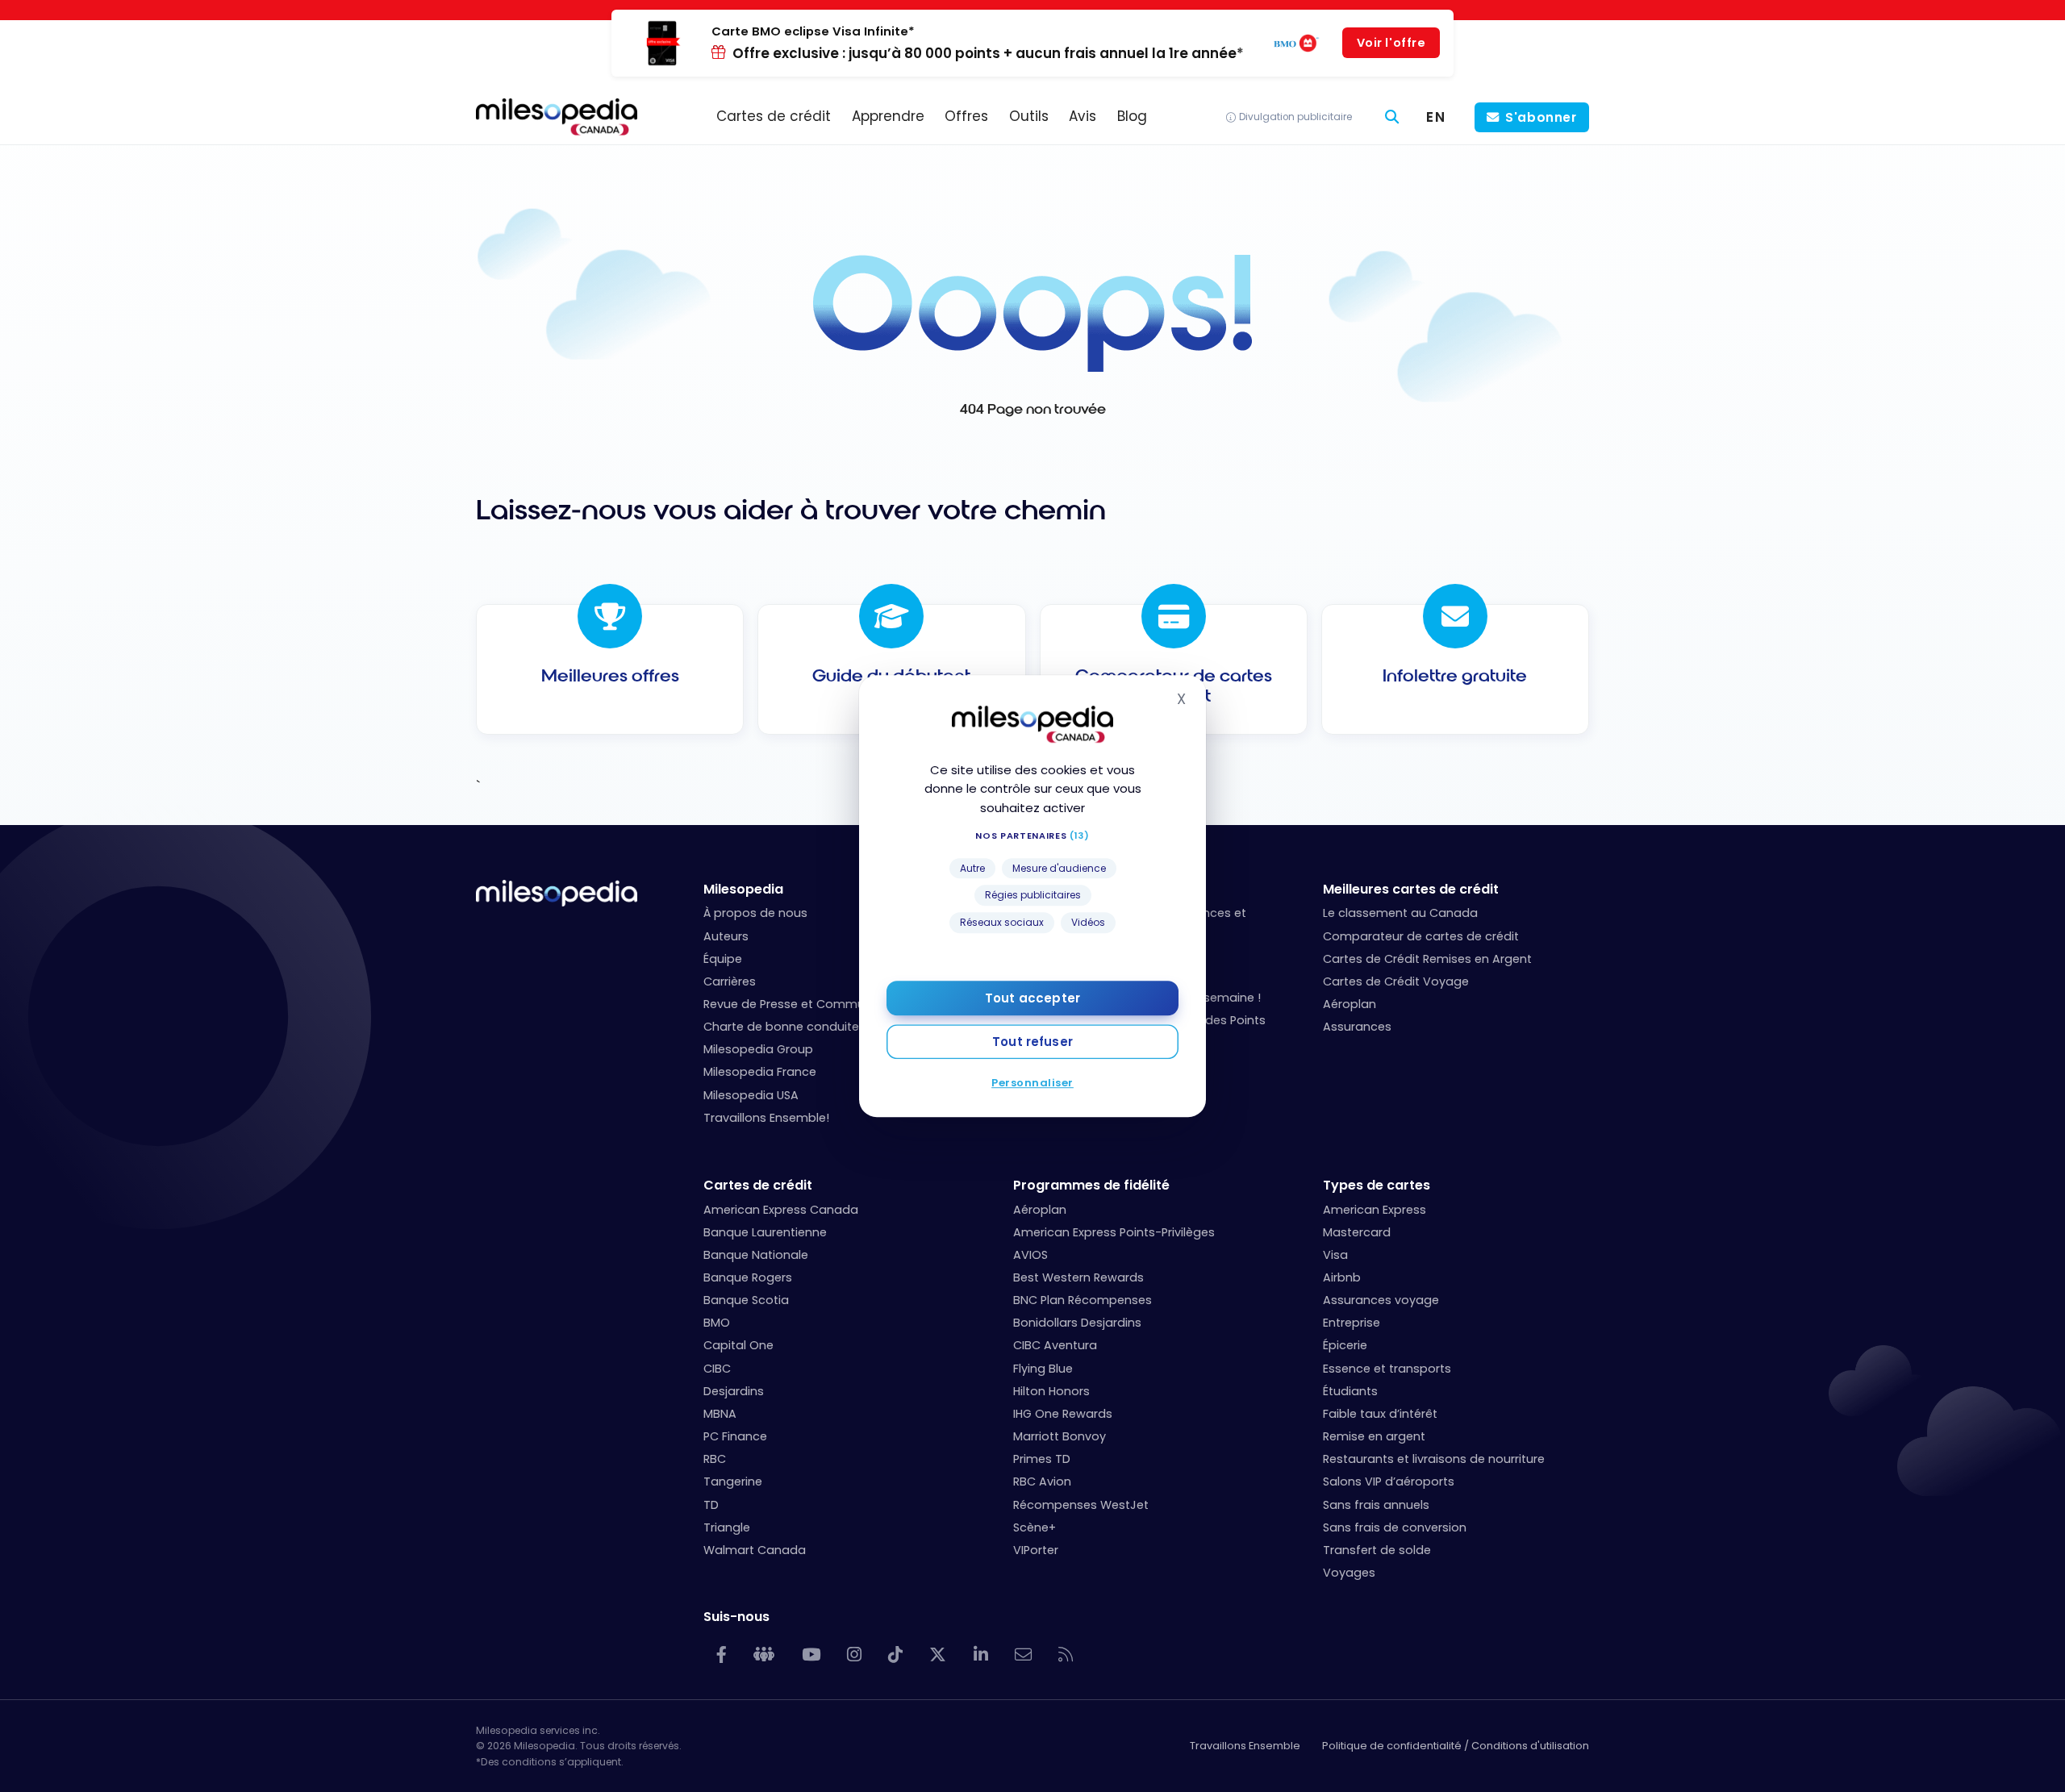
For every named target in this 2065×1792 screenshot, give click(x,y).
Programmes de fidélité (1091, 1185)
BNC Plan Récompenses (1083, 1300)
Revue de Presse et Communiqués (803, 1004)
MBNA (720, 1414)
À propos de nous (755, 913)
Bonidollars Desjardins (1077, 1323)
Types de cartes (1377, 1185)
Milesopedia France (760, 1072)
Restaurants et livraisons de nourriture (1434, 1459)
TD (711, 1505)
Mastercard (1357, 1232)
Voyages (1349, 1573)
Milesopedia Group (758, 1049)
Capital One (738, 1345)
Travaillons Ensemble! (766, 1118)
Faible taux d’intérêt (1380, 1414)
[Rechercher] (1392, 117)
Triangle (727, 1527)
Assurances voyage (1381, 1300)
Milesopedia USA (751, 1095)
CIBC (717, 1369)
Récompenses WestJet (1081, 1505)
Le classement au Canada (1400, 913)
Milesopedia (743, 889)
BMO (717, 1323)
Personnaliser (1032, 1083)
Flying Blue (1043, 1369)
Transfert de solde (1377, 1550)
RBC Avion (1042, 1482)
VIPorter (1036, 1550)
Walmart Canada (755, 1550)
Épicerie (1345, 1345)
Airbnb (1342, 1277)
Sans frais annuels (1376, 1505)
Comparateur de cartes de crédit (1421, 936)
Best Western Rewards (1078, 1277)
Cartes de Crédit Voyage (1396, 981)
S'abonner (1541, 117)
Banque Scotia (746, 1300)
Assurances (1357, 1027)
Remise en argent (1374, 1436)
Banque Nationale (756, 1255)
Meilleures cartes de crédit (1411, 889)
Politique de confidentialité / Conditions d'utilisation (1456, 1746)
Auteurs (726, 936)
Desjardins (734, 1391)
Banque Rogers (748, 1277)
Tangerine (733, 1482)
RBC (715, 1459)
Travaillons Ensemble (1245, 1746)
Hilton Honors (1051, 1391)
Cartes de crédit (758, 1185)
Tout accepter (1032, 998)
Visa (1335, 1255)
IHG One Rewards (1063, 1414)
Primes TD (1042, 1459)
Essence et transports (1387, 1369)
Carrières (730, 981)
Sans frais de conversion (1395, 1527)
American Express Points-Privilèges (1114, 1232)
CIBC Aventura (1055, 1345)
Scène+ (1035, 1527)
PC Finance (735, 1436)
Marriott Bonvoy (1060, 1436)
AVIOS (1030, 1255)
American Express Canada (781, 1210)
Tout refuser (1032, 1042)
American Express (1375, 1210)
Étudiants (1350, 1391)
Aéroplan (1350, 1004)
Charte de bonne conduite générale (809, 1027)
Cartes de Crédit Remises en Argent (1427, 959)
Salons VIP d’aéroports (1389, 1482)
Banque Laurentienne (765, 1232)
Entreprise (1352, 1323)
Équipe (723, 959)
